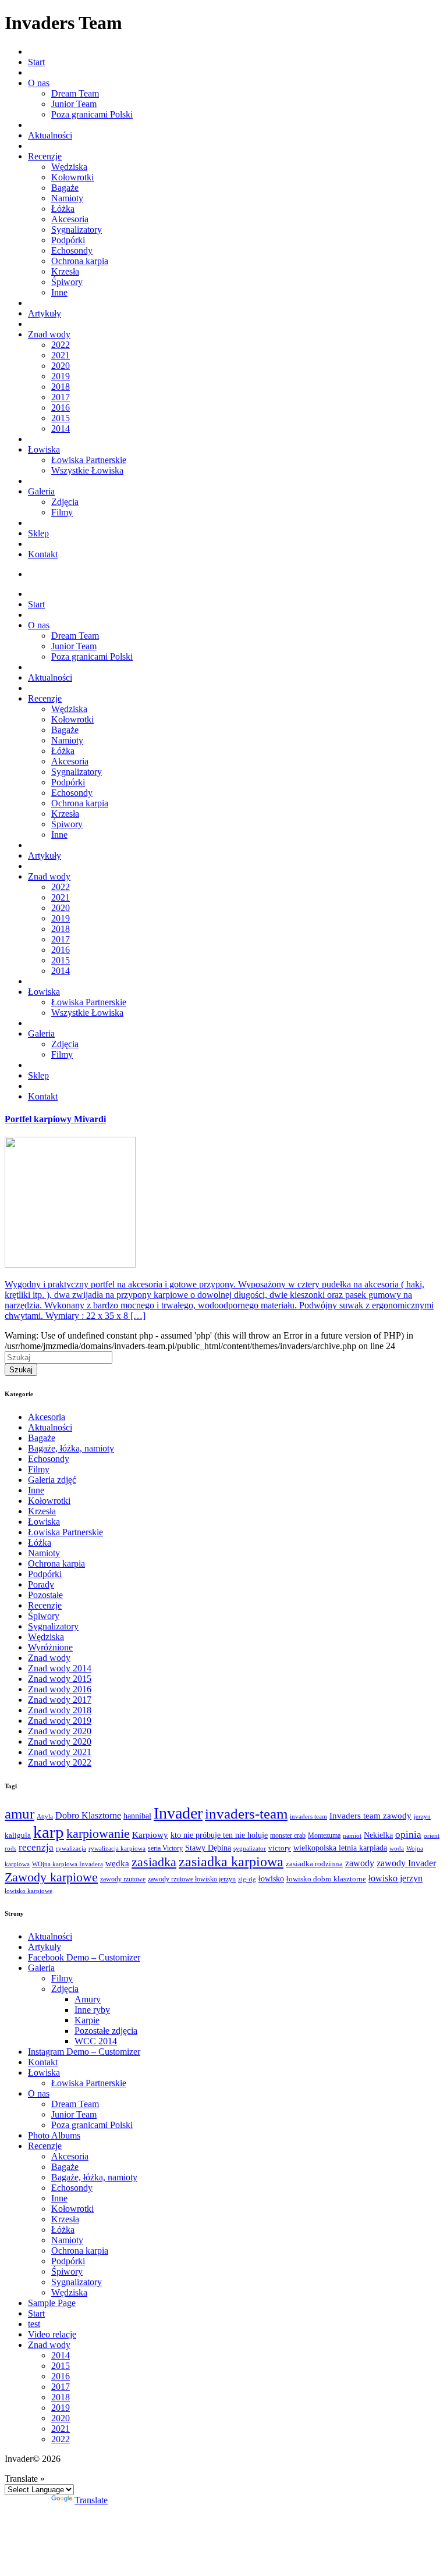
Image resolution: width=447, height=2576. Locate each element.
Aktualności (50, 135)
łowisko (271, 1878)
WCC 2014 (96, 2041)
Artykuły (45, 313)
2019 (61, 376)
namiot (352, 1835)
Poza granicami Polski (92, 114)
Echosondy (72, 250)
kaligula (18, 1835)
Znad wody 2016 (60, 1689)
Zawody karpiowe (51, 1877)
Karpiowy (150, 1835)
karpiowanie (98, 1833)
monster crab (288, 1836)
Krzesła (65, 271)
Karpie (87, 2020)
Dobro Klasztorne (88, 1815)
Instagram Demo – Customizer (84, 2052)
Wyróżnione (50, 1647)
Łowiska (44, 449)
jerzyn (422, 1817)
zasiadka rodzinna (314, 1864)
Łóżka (63, 209)
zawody (360, 1863)
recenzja (36, 1847)
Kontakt (43, 554)
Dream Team (75, 93)
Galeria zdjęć (52, 1480)
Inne (59, 292)
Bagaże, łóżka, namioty (71, 1448)
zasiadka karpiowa (231, 1861)
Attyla (45, 1817)
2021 (61, 355)
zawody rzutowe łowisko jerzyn (192, 1879)
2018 (61, 387)
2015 (61, 418)
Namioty (67, 198)
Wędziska (69, 167)
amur (19, 1814)
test (34, 2324)
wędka (117, 1863)
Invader (178, 1813)
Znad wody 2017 (60, 1700)
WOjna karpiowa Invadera (68, 1864)
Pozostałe (45, 1595)
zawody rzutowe (123, 1879)
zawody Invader (406, 1863)
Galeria (41, 491)
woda (397, 1848)
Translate (91, 2500)
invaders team (308, 1816)
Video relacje (52, 2334)
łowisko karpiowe (29, 1891)
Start (36, 62)
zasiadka (154, 1862)
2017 (61, 397)
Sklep (38, 533)
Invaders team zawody (370, 1816)
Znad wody (49, 334)
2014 (61, 428)
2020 (61, 366)
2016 (61, 408)
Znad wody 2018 (60, 1710)
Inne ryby (92, 2010)
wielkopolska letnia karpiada (340, 1848)
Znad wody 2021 (60, 1752)
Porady (41, 1584)
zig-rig (247, 1879)
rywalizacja (71, 1849)
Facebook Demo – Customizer (84, 1957)
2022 (61, 345)
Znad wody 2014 (60, 1668)
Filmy (62, 512)
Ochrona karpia (80, 261)
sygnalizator (250, 1848)
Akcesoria (70, 219)
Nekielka (378, 1835)
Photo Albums (54, 2135)
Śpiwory (67, 282)
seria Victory (165, 1848)
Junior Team (74, 104)
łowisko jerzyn (395, 1878)
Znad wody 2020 (60, 1731)
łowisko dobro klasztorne (326, 1879)
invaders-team (246, 1814)
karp (49, 1832)
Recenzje (45, 156)
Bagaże (65, 188)
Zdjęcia (65, 502)
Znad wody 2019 (60, 1721)
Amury (88, 1999)
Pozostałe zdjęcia (106, 2031)
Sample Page (52, 2303)
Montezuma (324, 1836)
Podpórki (68, 240)
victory (280, 1848)
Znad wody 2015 (60, 1679)
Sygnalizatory (77, 230)
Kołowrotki (72, 177)
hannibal (137, 1816)
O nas (39, 83)
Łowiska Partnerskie (89, 460)
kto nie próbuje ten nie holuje (219, 1835)
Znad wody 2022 (60, 1762)
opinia (408, 1835)
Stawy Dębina (208, 1848)
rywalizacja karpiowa (117, 1849)
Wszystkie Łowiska (87, 470)
